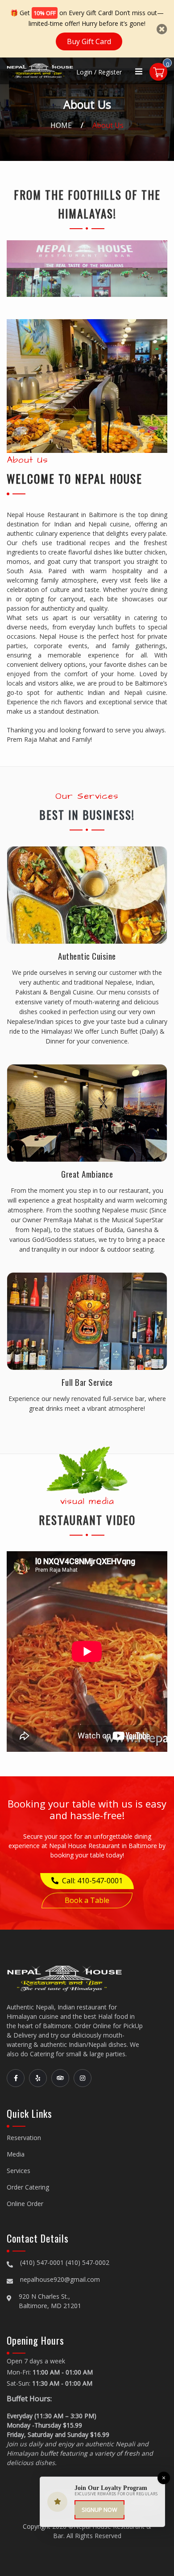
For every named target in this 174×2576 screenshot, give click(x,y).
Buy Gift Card (89, 41)
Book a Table (87, 1900)
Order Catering (28, 2187)
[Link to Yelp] (38, 2078)
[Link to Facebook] (16, 2078)
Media (16, 2154)
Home (61, 125)
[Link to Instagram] (83, 2078)
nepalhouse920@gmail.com (60, 2279)
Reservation (24, 2138)
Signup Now (99, 2510)
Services (19, 2171)
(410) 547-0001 (42, 2262)
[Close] (162, 29)
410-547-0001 (100, 1881)
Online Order (25, 2204)
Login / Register (99, 72)
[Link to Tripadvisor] (60, 2078)
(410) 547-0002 (87, 2262)
